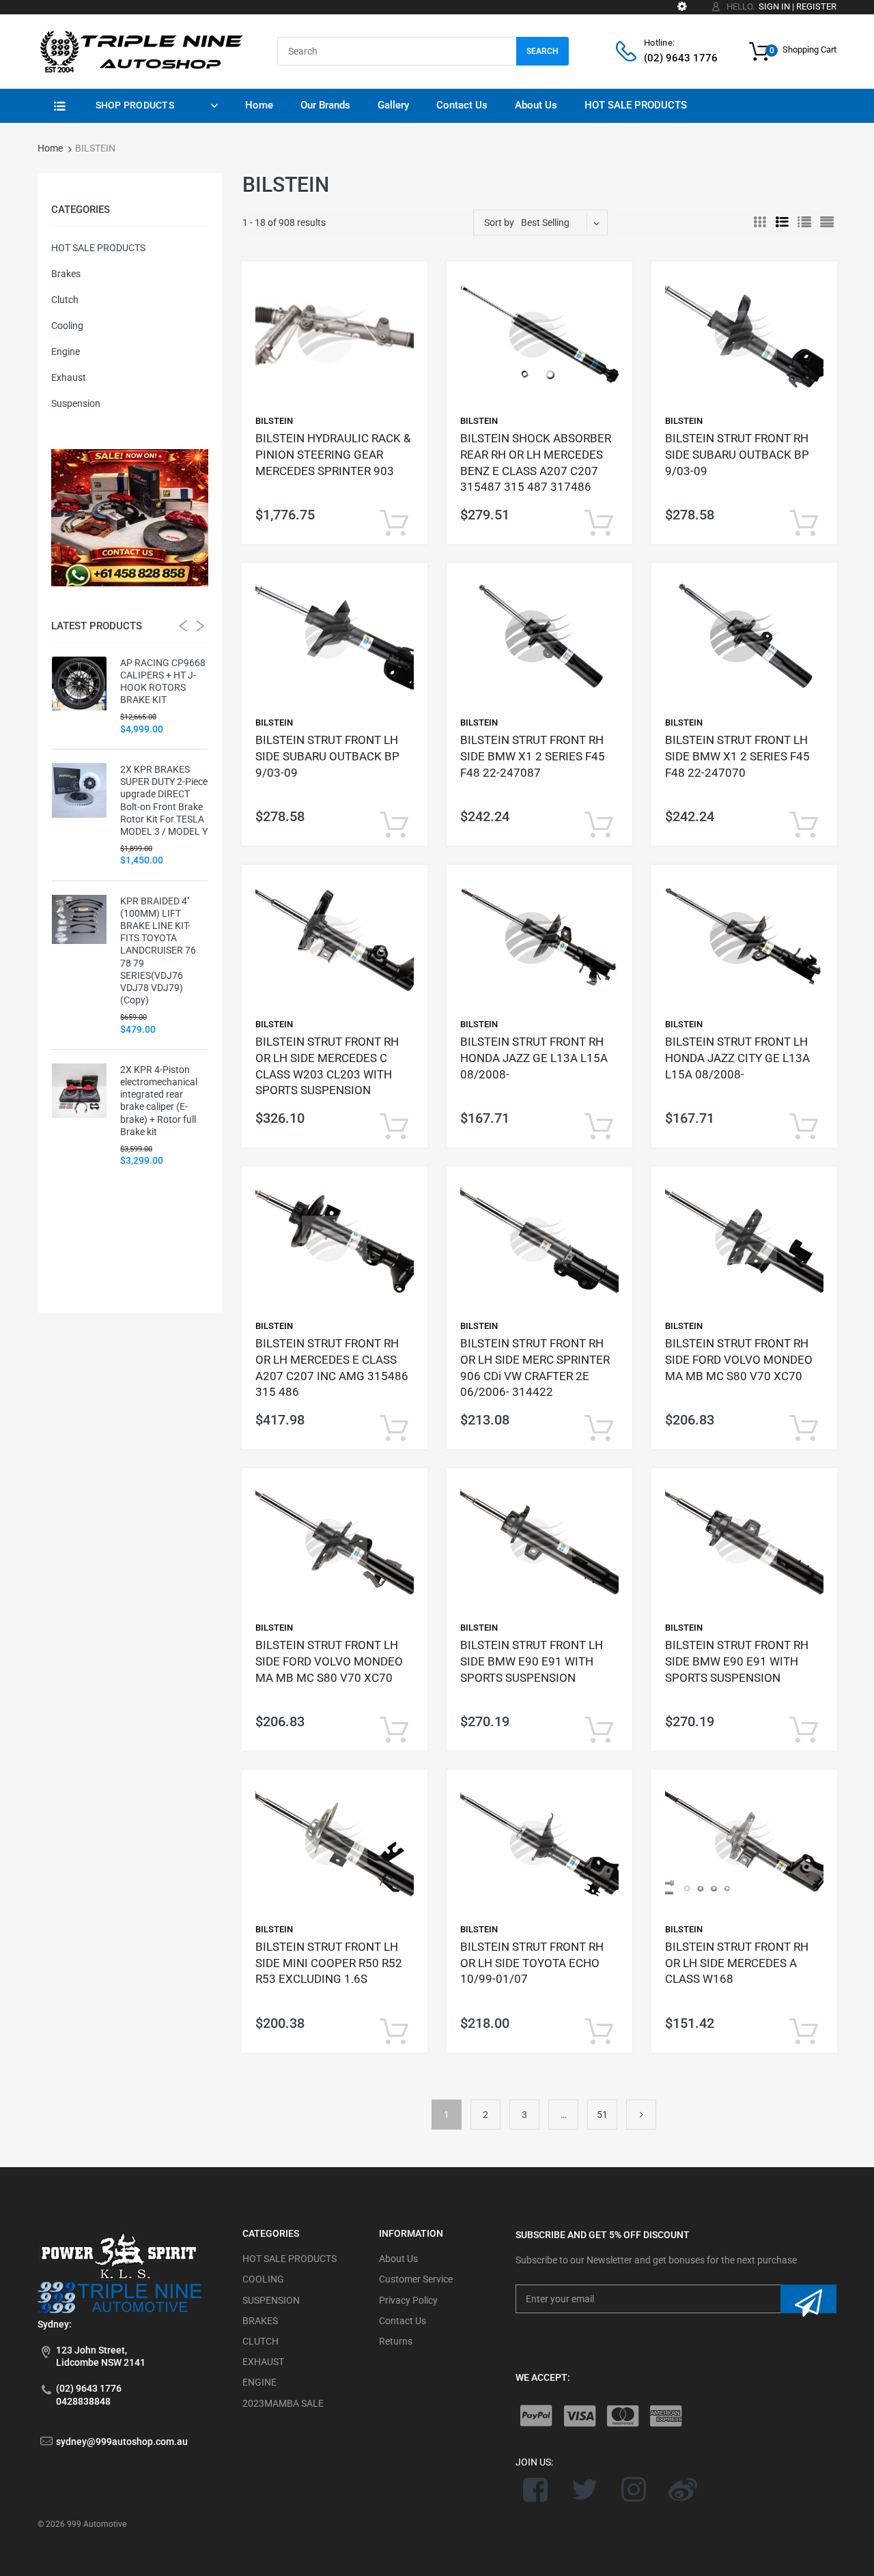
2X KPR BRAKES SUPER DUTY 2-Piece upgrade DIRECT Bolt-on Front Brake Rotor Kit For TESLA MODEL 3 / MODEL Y (164, 800)
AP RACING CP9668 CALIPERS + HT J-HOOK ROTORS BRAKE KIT (163, 682)
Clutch (65, 300)
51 (602, 2115)
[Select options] (394, 524)
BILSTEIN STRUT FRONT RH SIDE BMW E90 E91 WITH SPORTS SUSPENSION (737, 1661)
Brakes (66, 274)
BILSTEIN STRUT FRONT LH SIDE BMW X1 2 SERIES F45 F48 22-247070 (737, 756)
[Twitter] (585, 2489)
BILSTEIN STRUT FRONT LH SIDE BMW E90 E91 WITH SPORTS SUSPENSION (532, 1661)
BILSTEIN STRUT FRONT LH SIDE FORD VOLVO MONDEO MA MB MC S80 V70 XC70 (329, 1661)
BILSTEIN (274, 421)
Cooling (67, 326)
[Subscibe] (808, 2299)
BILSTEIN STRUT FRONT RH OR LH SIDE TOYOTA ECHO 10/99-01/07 (532, 1963)
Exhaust (69, 377)
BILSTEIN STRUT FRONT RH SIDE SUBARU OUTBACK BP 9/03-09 (737, 455)
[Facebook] (536, 2489)
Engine (66, 352)
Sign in (774, 6)
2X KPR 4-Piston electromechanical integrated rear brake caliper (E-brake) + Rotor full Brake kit (159, 1101)
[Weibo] (682, 2489)
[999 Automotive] (140, 51)
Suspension (76, 403)
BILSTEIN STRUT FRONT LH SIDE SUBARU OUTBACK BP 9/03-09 (327, 756)
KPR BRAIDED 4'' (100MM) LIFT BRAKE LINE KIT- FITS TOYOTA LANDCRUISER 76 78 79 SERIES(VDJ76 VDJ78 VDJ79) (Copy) (158, 951)
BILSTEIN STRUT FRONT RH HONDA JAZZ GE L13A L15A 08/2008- (534, 1058)
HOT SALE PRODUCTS (98, 248)
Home (50, 148)
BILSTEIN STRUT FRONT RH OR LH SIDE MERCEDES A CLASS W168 (737, 1963)
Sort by (499, 223)
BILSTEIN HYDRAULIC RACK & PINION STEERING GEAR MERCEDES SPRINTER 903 (333, 455)
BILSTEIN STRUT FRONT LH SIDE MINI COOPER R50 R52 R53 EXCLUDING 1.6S (329, 1963)
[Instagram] (634, 2489)
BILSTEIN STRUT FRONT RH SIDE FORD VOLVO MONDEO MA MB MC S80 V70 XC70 (739, 1360)
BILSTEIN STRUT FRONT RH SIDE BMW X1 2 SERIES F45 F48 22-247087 (533, 756)
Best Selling (545, 223)
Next (641, 2115)
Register (816, 6)
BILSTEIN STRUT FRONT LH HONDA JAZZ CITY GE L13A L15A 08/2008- (737, 1058)
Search (542, 51)
